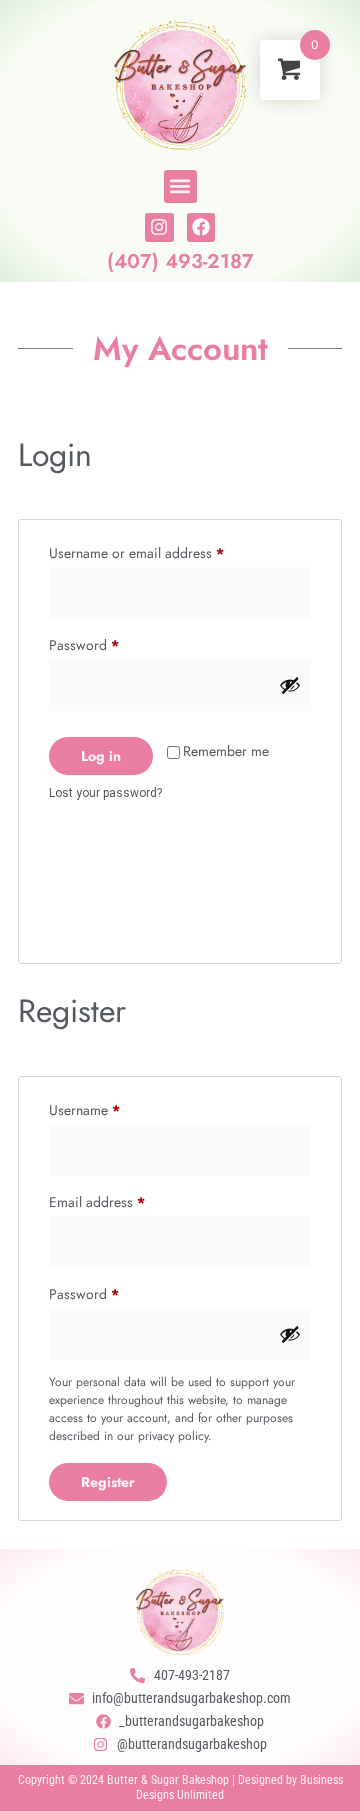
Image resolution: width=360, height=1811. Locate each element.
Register (108, 1482)
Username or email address (163, 551)
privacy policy (173, 1436)
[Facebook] (201, 227)
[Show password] (290, 685)
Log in (101, 756)
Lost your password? (105, 793)
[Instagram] (159, 227)
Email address (123, 1200)
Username (111, 1108)
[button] (180, 186)
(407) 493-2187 (180, 261)
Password (110, 643)
